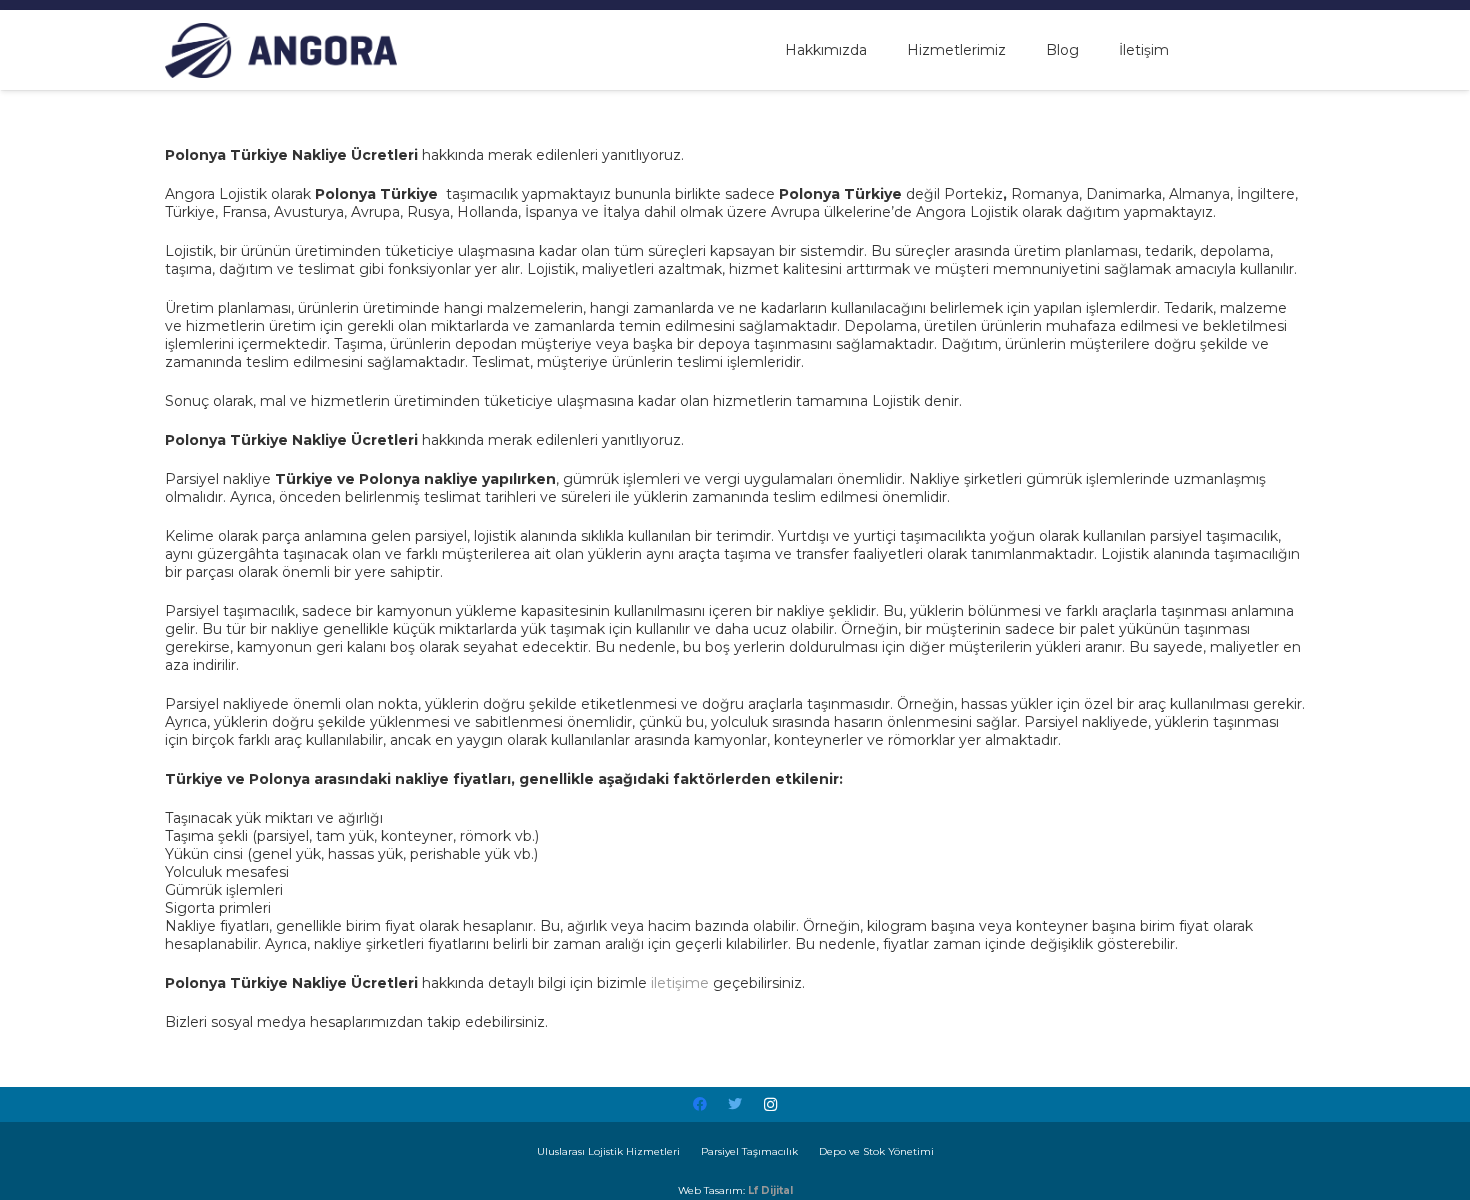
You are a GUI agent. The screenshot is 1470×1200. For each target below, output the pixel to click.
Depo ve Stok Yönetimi (876, 1151)
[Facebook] (700, 1104)
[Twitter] (735, 1104)
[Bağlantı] (281, 50)
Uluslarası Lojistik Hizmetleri (608, 1151)
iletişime (680, 983)
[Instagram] (770, 1104)
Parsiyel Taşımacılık (749, 1151)
